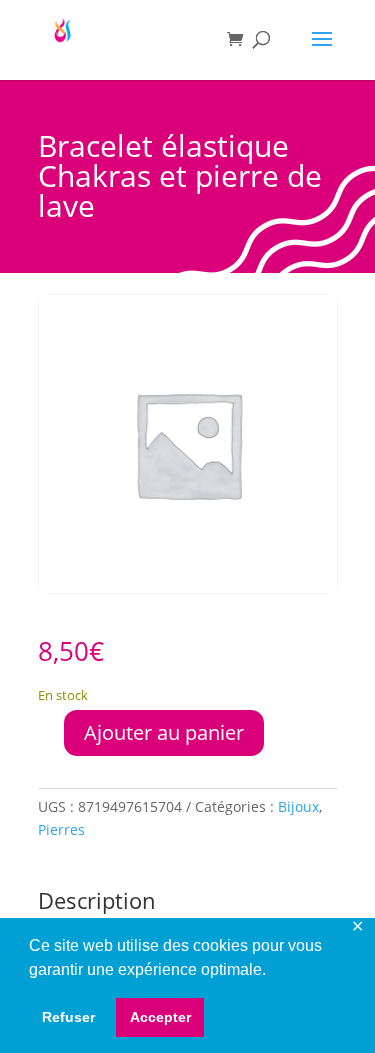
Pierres (61, 829)
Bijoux (298, 806)
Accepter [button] (160, 1017)
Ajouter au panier (164, 732)
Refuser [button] (68, 1017)
